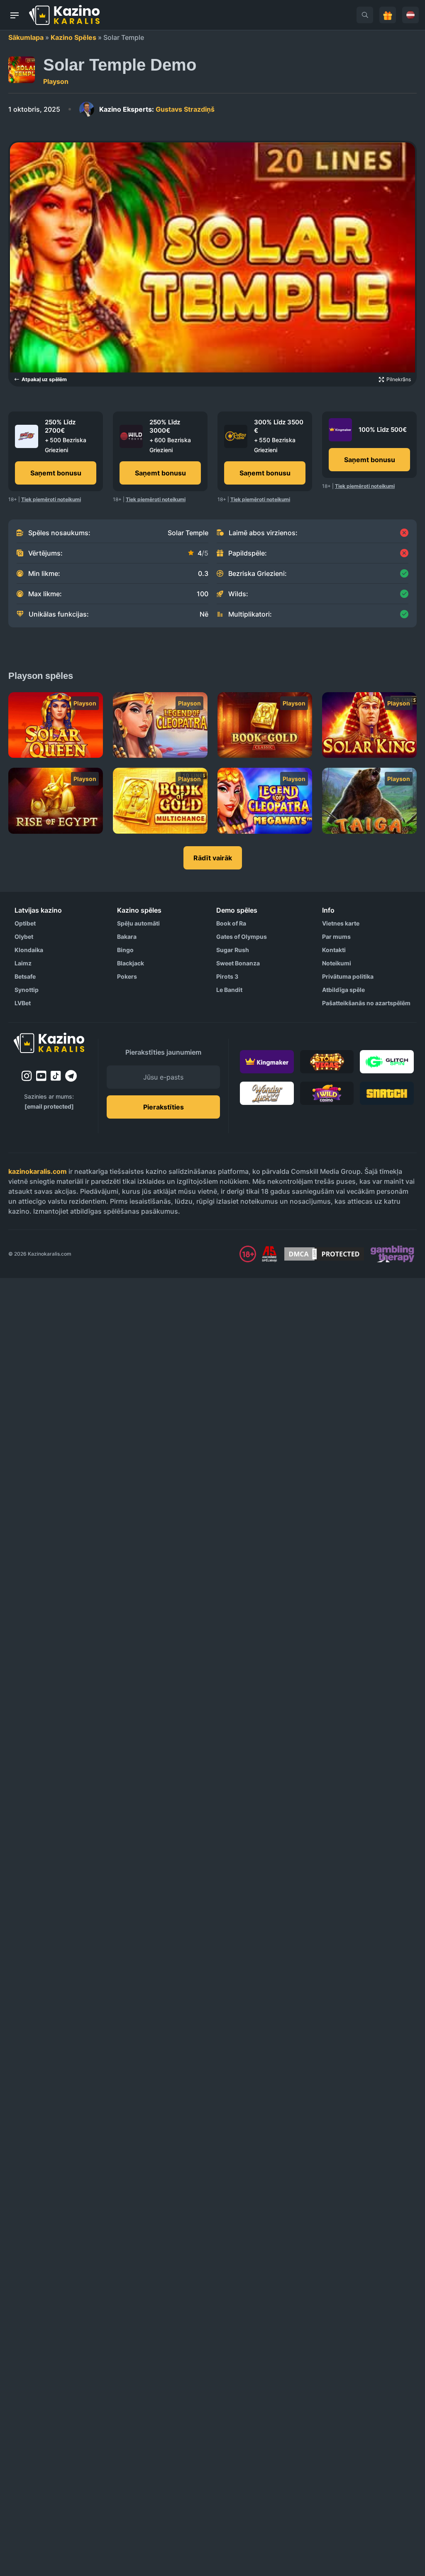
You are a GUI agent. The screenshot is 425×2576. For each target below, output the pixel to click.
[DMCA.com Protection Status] (324, 1254)
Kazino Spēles (73, 37)
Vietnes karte (341, 923)
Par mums (336, 937)
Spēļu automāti (138, 923)
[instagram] (27, 1076)
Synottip (27, 990)
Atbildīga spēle (343, 990)
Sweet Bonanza (238, 963)
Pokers (127, 976)
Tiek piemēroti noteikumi (51, 499)
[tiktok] (56, 1076)
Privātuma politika (348, 976)
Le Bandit (229, 990)
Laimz (23, 963)
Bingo (125, 950)
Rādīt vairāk (213, 858)
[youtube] (41, 1076)
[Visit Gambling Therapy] (392, 1254)
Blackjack (131, 963)
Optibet (25, 923)
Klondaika (29, 950)
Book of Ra (231, 923)
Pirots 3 (227, 976)
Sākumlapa (26, 37)
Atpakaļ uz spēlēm (44, 379)
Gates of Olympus (242, 937)
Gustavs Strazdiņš (157, 109)
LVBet (23, 1003)
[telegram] (71, 1076)
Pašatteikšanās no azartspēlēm (366, 1003)
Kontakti (334, 950)
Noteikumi (337, 963)
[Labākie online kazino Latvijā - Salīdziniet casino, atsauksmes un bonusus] (64, 15)
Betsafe (25, 976)
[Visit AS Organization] (269, 1254)
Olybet (24, 937)
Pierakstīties (164, 1107)
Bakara (127, 937)
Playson (56, 81)
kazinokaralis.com (38, 1171)
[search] (365, 15)
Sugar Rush (233, 950)
